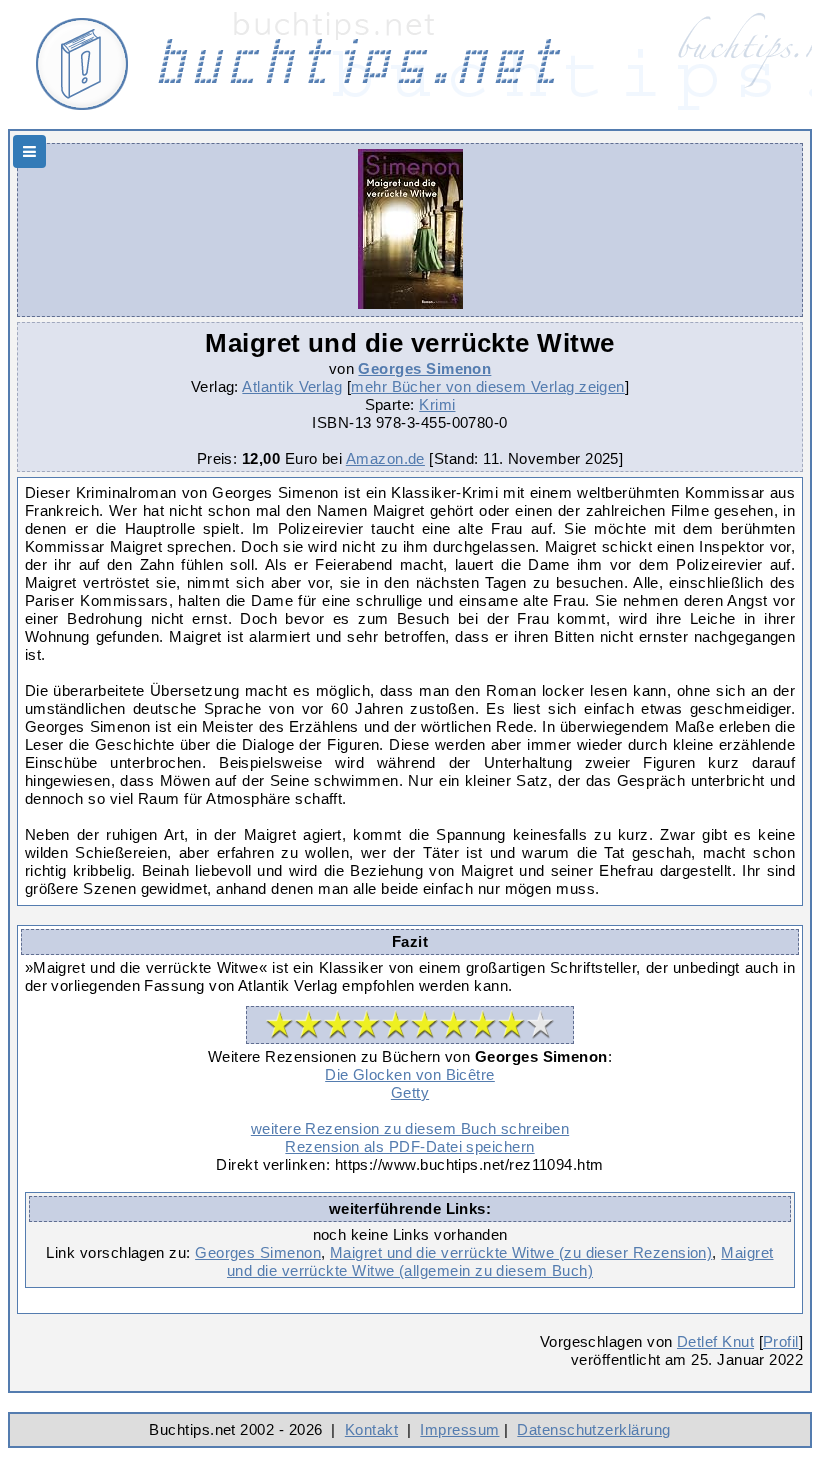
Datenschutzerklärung (593, 1429)
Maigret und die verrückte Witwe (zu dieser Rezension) (521, 1252)
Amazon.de (385, 458)
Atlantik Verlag (292, 386)
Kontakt (371, 1429)
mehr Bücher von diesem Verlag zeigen (488, 386)
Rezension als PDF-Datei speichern (409, 1146)
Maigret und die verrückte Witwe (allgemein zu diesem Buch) (500, 1261)
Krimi (437, 404)
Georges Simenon (424, 368)
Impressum (459, 1429)
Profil (781, 1341)
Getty (410, 1092)
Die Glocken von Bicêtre (410, 1074)
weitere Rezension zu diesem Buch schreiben (410, 1128)
